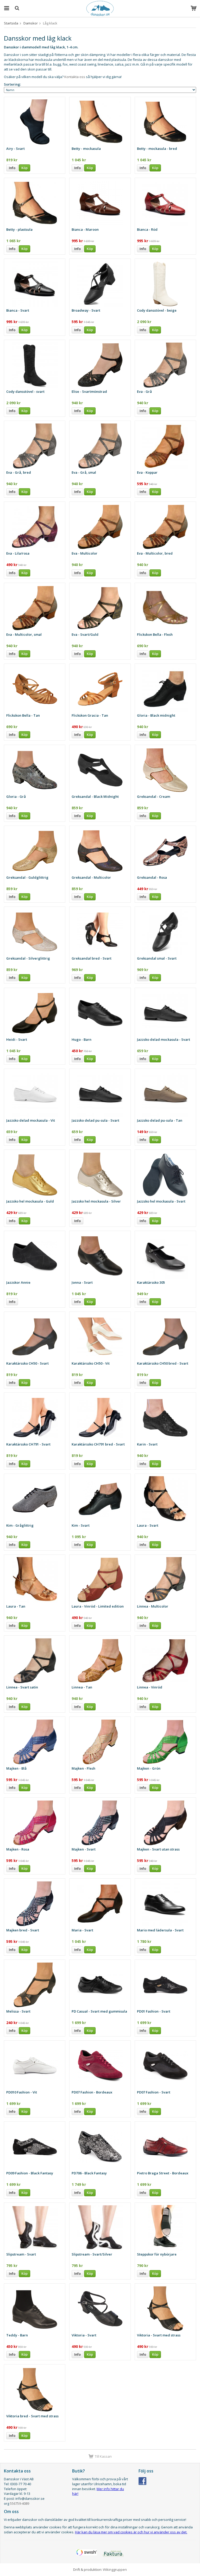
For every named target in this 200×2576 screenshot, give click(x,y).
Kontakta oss (75, 77)
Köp (24, 168)
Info (12, 168)
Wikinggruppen (115, 2569)
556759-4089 (20, 2503)
